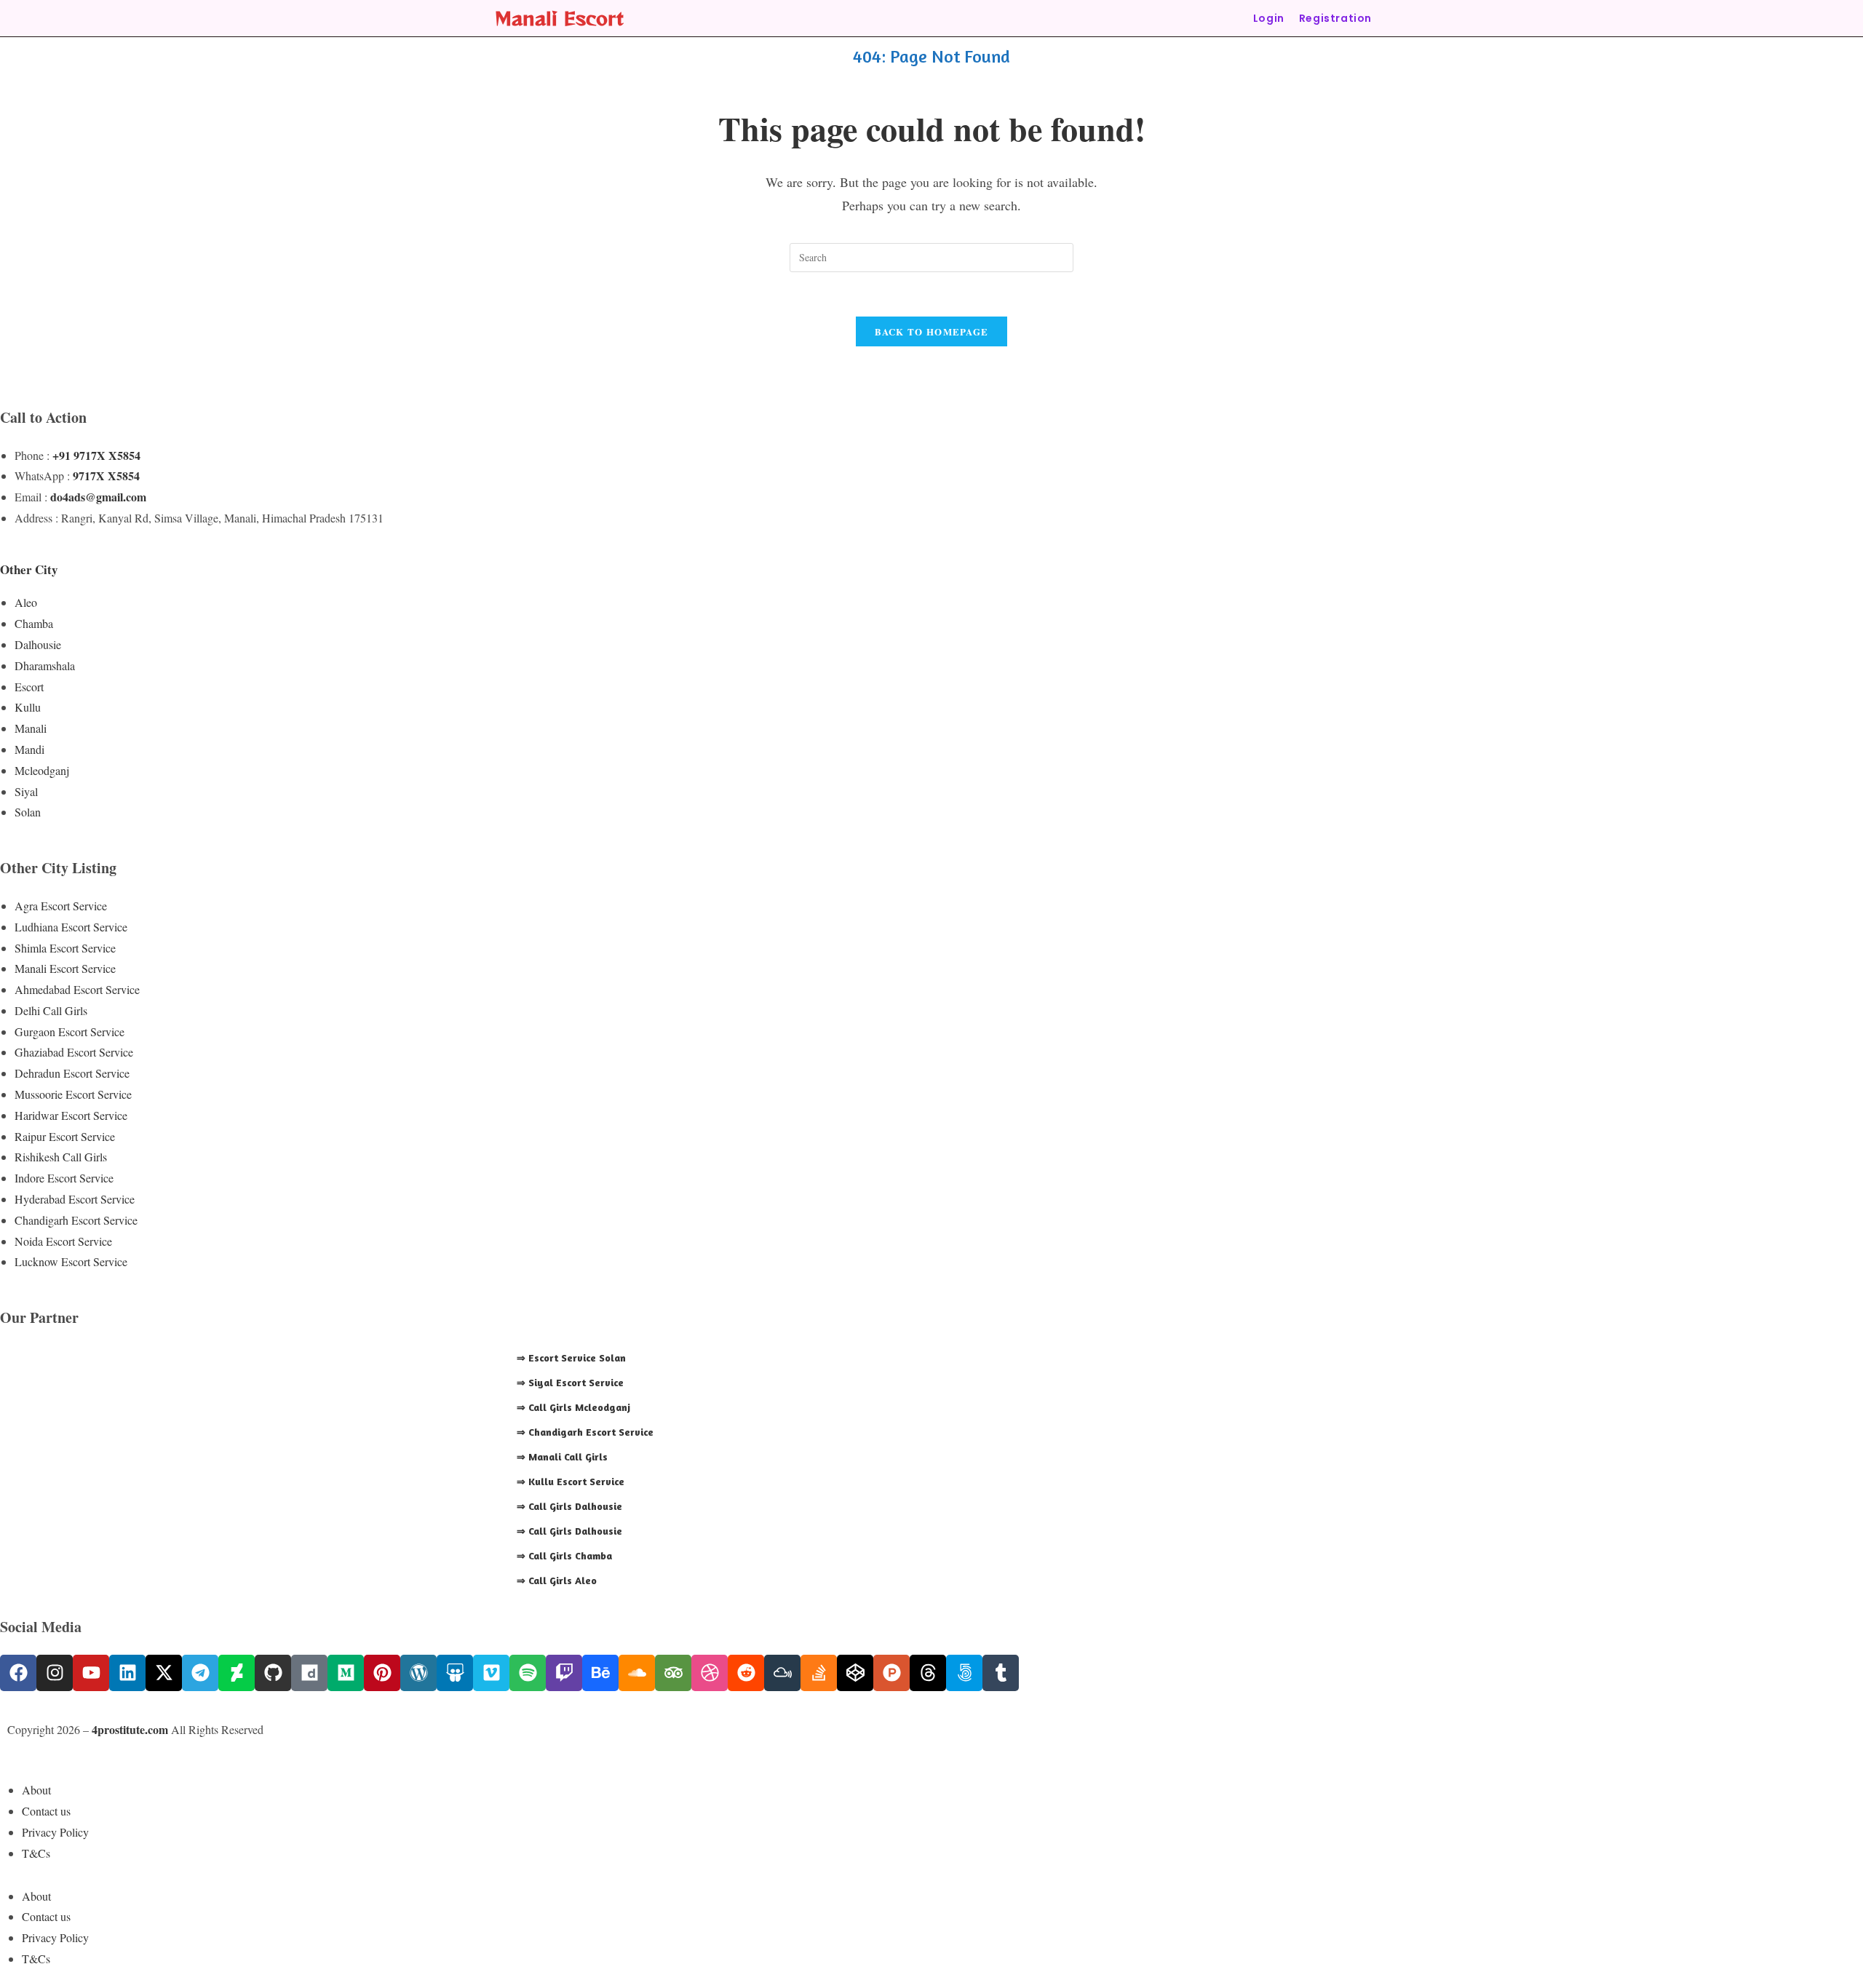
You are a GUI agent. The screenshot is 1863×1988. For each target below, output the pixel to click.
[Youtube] (91, 1673)
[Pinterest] (382, 1673)
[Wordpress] (418, 1673)
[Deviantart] (237, 1673)
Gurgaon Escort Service (69, 1031)
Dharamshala (45, 665)
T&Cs (36, 1853)
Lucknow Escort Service (71, 1261)
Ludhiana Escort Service (71, 927)
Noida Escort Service (63, 1241)
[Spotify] (528, 1673)
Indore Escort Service (64, 1178)
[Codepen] (855, 1673)
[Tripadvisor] (673, 1673)
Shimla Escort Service (65, 948)
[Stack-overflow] (819, 1673)
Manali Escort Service (65, 968)
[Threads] (928, 1673)
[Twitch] (564, 1673)
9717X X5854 (106, 476)
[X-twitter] (164, 1673)
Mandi (29, 749)
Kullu (28, 707)
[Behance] (600, 1673)
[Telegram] (200, 1673)
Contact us (46, 1811)
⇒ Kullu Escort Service (571, 1481)
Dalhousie (38, 644)
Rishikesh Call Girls (61, 1157)
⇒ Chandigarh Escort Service (585, 1432)
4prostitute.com (130, 1729)
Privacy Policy (55, 1832)
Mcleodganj (42, 770)
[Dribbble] (710, 1673)
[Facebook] (18, 1673)
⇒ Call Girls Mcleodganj (573, 1407)
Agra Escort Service (61, 906)
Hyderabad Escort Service (75, 1199)
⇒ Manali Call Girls (562, 1456)
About (36, 1790)
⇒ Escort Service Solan (571, 1357)
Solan (28, 812)
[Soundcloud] (637, 1673)
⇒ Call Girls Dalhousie (569, 1506)
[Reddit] (746, 1673)
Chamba (34, 623)
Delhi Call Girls (51, 1010)
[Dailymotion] (309, 1673)
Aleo (26, 602)
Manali (31, 728)
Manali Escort (559, 18)
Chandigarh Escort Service (76, 1220)
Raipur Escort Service (65, 1136)
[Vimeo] (491, 1673)
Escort (29, 687)
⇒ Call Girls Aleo (557, 1580)
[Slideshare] (455, 1673)
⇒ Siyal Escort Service (570, 1382)
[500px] (964, 1673)
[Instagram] (55, 1673)
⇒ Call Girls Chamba (564, 1555)
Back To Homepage (932, 331)
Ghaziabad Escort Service (74, 1052)
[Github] (273, 1673)
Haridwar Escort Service (71, 1115)
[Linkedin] (127, 1673)
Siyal (26, 791)
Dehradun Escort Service (72, 1073)
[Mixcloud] (782, 1673)
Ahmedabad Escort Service (77, 989)
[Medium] (346, 1673)
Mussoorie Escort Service (73, 1094)
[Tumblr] (1001, 1673)
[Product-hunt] (891, 1673)
